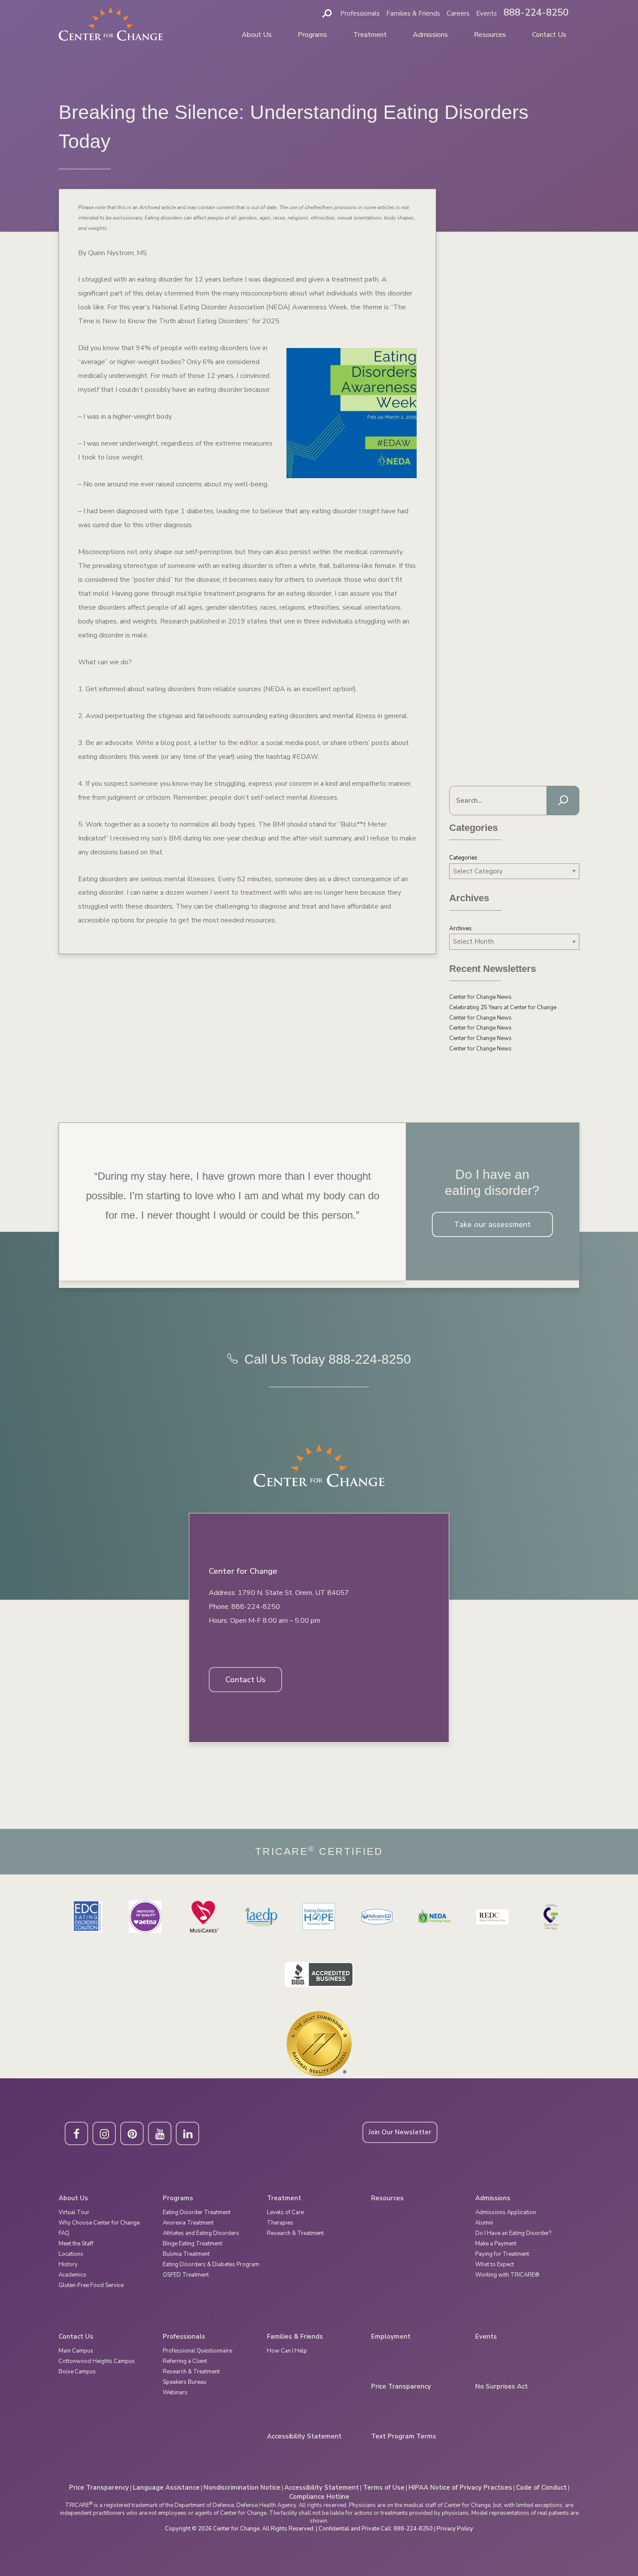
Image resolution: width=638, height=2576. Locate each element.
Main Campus (76, 2351)
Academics (72, 2275)
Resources (490, 35)
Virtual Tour (74, 2212)
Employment (391, 2337)
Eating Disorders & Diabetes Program (211, 2264)
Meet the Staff (76, 2244)
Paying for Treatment (502, 2254)
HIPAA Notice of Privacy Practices (460, 2487)
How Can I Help (287, 2351)
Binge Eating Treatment (192, 2244)
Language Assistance (166, 2487)
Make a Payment (496, 2244)
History (68, 2264)
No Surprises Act (502, 2387)
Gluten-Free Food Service (91, 2285)
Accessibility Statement (304, 2437)
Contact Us (549, 35)
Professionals (360, 13)
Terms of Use (384, 2487)
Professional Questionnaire (197, 2351)
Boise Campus (77, 2372)
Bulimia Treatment (186, 2254)
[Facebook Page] (76, 2133)
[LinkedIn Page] (187, 2133)
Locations (71, 2254)
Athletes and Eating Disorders (201, 2233)
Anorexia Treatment (188, 2223)
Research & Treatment (295, 2233)
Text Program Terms (404, 2437)
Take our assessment (492, 1224)
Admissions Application (506, 2212)
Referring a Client (185, 2361)
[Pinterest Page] (132, 2133)
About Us (257, 35)
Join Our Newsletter (400, 2132)
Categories (463, 858)
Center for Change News (480, 997)
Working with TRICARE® (507, 2275)
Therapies (280, 2223)
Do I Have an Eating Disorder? (513, 2233)
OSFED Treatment (186, 2275)
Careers (458, 13)
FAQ (64, 2233)
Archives (460, 929)
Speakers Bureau (184, 2382)
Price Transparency (401, 2387)
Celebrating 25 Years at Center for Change (503, 1007)
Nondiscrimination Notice (242, 2487)
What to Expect (495, 2264)
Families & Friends (413, 13)
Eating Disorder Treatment (197, 2212)
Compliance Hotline (319, 2497)
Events (487, 13)
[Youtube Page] (160, 2133)
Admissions (430, 35)
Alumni (484, 2223)
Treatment (370, 35)
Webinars (175, 2392)
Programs (312, 35)
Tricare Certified (319, 1852)
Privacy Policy (455, 2529)
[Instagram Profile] (104, 2133)
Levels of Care (285, 2212)
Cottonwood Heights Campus (97, 2361)
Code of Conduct (541, 2487)
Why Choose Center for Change (99, 2223)
